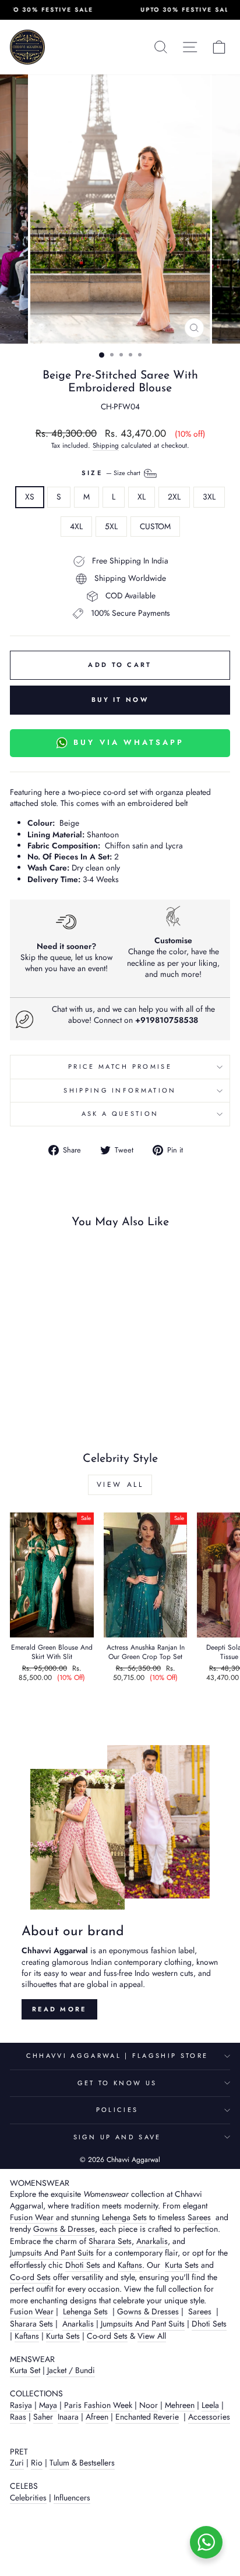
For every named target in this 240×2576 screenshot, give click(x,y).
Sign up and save (117, 2137)
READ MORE (59, 2009)
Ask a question (120, 1114)
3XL (209, 497)
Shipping (106, 445)
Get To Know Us (117, 2083)
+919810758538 (167, 1020)
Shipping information (120, 1090)
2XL (174, 497)
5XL (111, 526)
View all (120, 1485)
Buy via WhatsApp (128, 742)
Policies (117, 2110)
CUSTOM (155, 526)
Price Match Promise (120, 1066)
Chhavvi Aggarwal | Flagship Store (117, 2056)
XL (142, 497)
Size (112, 473)
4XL (76, 526)
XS (30, 497)
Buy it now (120, 700)
